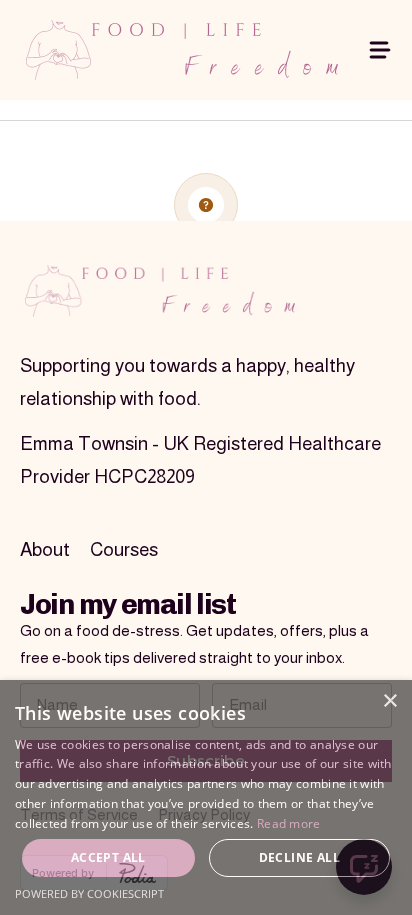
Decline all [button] (299, 857)
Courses (124, 549)
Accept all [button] (108, 857)
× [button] (389, 701)
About (45, 549)
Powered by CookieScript (89, 893)
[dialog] (206, 797)
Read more (289, 823)
